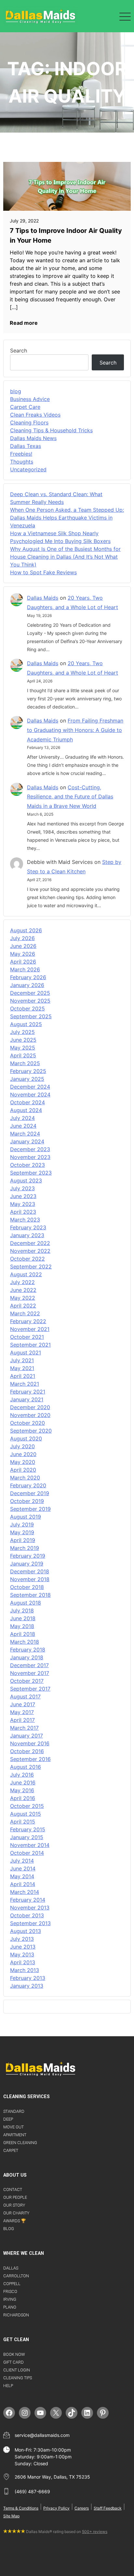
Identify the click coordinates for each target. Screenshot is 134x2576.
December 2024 (30, 1087)
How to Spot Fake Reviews (43, 572)
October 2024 (27, 1102)
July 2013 (22, 1939)
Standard (14, 2111)
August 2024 (26, 1110)
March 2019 (25, 1548)
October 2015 (27, 1806)
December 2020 (30, 1407)
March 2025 (25, 1063)
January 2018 (27, 1657)
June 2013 (23, 1947)
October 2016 (27, 1751)
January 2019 (27, 1564)
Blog (9, 2229)
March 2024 (25, 1134)
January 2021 (27, 1399)
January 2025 (27, 1079)
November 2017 (30, 1673)
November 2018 (30, 1579)
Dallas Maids (43, 598)
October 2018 (27, 1587)
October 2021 (27, 1337)
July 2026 (22, 938)
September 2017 (30, 1689)
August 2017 (25, 1696)
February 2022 (28, 1321)
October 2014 (27, 1853)
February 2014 (28, 1900)
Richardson (16, 2315)
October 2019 (27, 1501)
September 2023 (31, 1173)
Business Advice (30, 399)
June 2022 (23, 1290)
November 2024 (30, 1095)
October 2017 (27, 1681)
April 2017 (22, 1720)
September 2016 (30, 1759)
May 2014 (22, 1876)
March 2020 (25, 1478)
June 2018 (23, 1618)
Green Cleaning (20, 2143)
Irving (10, 2299)
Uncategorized (28, 469)
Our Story (14, 2205)
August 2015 (26, 1814)
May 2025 (23, 1048)
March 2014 (25, 1892)
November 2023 (30, 1157)
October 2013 (27, 1915)
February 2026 (28, 977)
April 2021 (23, 1376)
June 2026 (23, 946)
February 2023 (28, 1227)
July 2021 (22, 1360)
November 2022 (30, 1251)
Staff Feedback (108, 2508)
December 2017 (29, 1665)
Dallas (11, 2268)
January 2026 (27, 985)
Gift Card (13, 2362)
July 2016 (22, 1775)
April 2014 (23, 1884)
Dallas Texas (26, 446)
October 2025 (27, 1009)
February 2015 (28, 1829)
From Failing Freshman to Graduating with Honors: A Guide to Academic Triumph (75, 730)
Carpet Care (25, 407)
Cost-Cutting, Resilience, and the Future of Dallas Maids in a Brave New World (70, 797)
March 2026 (25, 969)
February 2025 (28, 1071)
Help (8, 2386)
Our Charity (16, 2213)
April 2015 (23, 1822)
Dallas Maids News (33, 438)
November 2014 (30, 1845)
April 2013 (23, 1962)
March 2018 (25, 1642)
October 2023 (27, 1165)
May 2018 (22, 1626)
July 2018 (22, 1610)
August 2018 (26, 1603)
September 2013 (30, 1923)
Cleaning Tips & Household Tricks (51, 430)
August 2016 (26, 1767)
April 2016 (23, 1798)
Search (19, 351)
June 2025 (23, 1040)
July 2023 (22, 1188)
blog (16, 391)
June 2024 (23, 1126)
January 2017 (27, 1736)
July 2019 (22, 1524)
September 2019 (30, 1509)
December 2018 (30, 1571)
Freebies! (21, 454)
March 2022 (25, 1313)
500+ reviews (95, 2532)
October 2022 (27, 1259)
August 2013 (26, 1931)
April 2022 (23, 1306)
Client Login (17, 2370)
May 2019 (22, 1532)
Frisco (10, 2291)
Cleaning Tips (18, 2378)
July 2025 (22, 1032)
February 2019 (28, 1556)
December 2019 (30, 1493)
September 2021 (30, 1345)
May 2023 (23, 1204)
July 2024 (22, 1118)
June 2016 (23, 1782)
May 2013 (22, 1954)
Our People (15, 2197)
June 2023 (23, 1196)
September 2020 (31, 1431)
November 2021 (30, 1329)
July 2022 (22, 1282)
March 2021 (25, 1384)
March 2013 (25, 1970)
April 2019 (23, 1540)
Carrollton (16, 2276)
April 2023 (23, 1212)
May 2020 (23, 1462)
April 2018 (23, 1634)
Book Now (14, 2354)
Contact (13, 2190)
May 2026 (23, 954)
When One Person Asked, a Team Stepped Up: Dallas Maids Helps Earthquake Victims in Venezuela (67, 518)
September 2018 (30, 1595)
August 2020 (26, 1438)
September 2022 (31, 1267)
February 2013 (28, 1978)
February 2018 (28, 1650)
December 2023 (30, 1149)
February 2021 (28, 1392)
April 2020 (23, 1470)
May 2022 (23, 1298)
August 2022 (26, 1274)
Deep (8, 2119)
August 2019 (26, 1517)
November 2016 (30, 1743)
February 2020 (28, 1485)
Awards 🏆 (15, 2221)
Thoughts (22, 462)
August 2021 (26, 1352)
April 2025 (23, 1055)
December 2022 (30, 1243)
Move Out (13, 2127)
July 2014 (22, 1861)
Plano (10, 2307)
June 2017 (23, 1704)
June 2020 (23, 1454)
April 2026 (23, 962)
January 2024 (27, 1141)
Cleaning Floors (29, 422)
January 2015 (27, 1837)
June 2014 (23, 1868)
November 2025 (30, 1001)
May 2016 (22, 1790)
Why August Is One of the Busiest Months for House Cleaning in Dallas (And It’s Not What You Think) (65, 557)
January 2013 (27, 1986)
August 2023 (26, 1181)
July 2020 (22, 1446)
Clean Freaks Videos (35, 415)
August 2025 (26, 1024)
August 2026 (26, 930)
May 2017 (22, 1712)
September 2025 (31, 1016)
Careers (82, 2508)
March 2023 (25, 1220)
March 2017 (24, 1728)
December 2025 (30, 993)
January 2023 (27, 1235)
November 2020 (30, 1415)
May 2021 (22, 1368)
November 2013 (30, 1908)
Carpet (11, 2150)
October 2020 (27, 1423)
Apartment (15, 2135)
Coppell (12, 2284)
